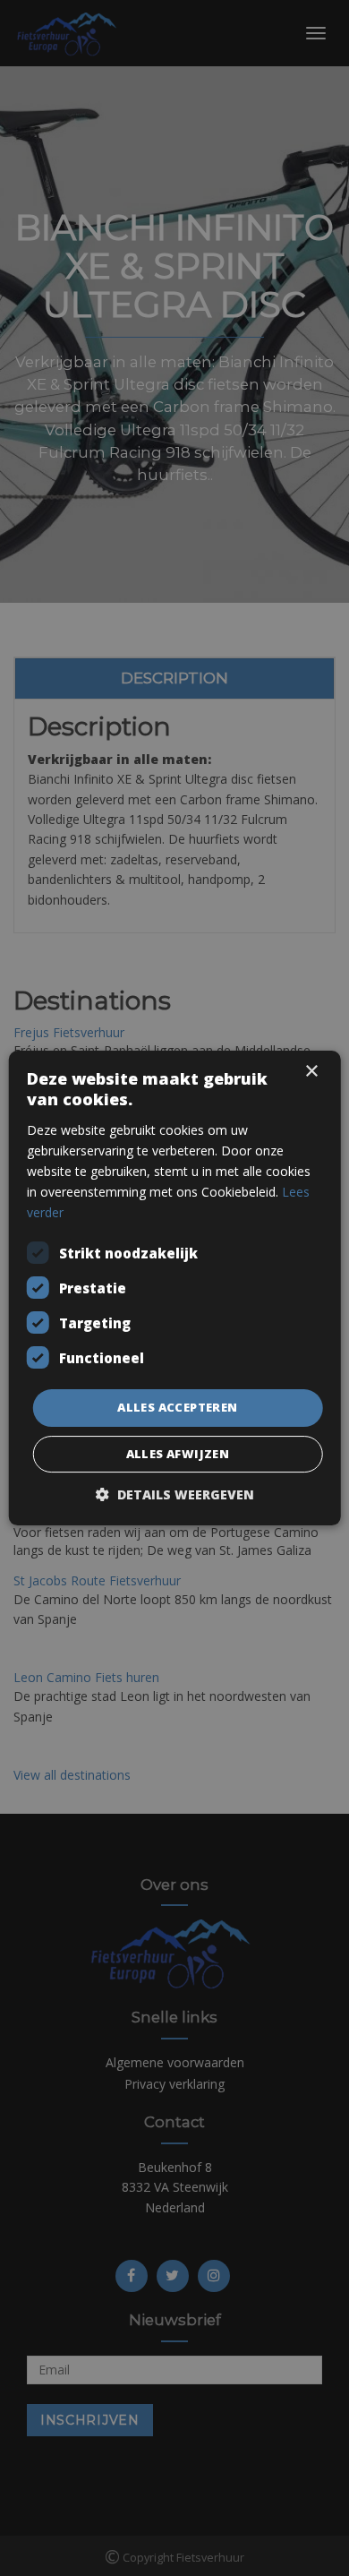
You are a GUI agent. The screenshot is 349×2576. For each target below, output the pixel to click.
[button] (175, 1494)
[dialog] (174, 1288)
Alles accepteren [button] (177, 1407)
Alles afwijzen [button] (178, 1454)
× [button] (311, 1072)
